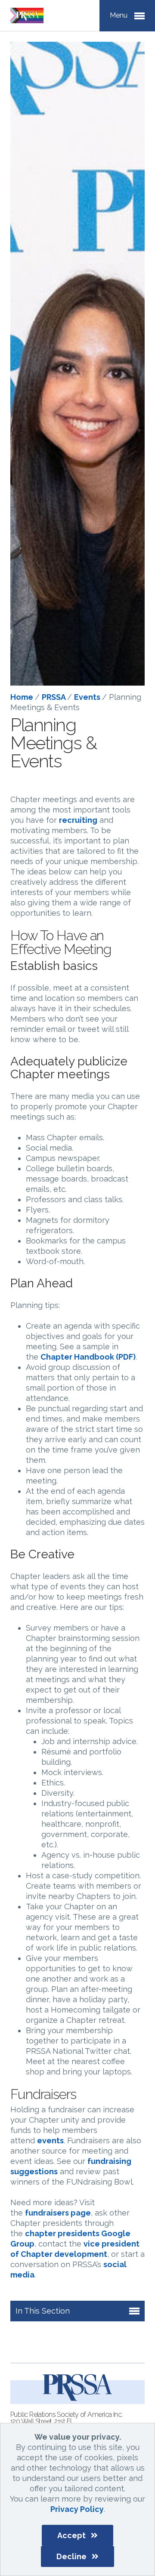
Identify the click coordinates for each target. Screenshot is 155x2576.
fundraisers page (58, 2213)
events (50, 2141)
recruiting (78, 820)
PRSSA (54, 697)
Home (23, 697)
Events (88, 697)
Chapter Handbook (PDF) (88, 1357)
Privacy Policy (77, 2509)
